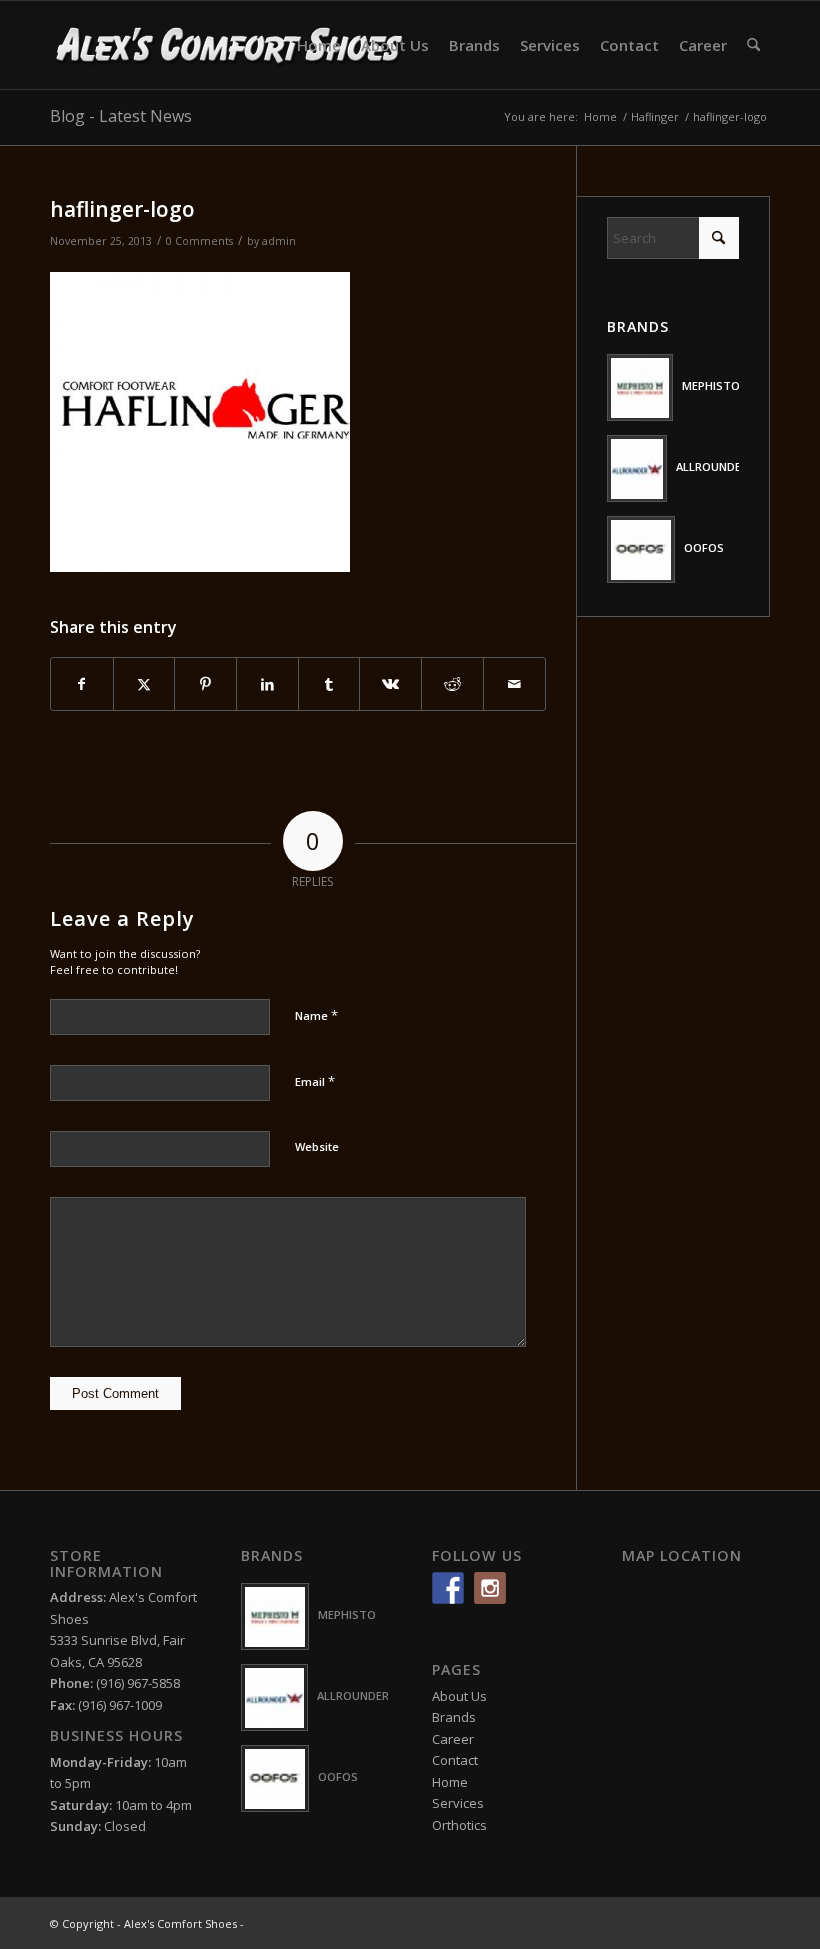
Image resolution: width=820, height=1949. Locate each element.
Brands (454, 1717)
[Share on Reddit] (452, 684)
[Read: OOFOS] (641, 549)
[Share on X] (144, 684)
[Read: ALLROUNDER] (637, 468)
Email (315, 1081)
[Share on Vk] (390, 684)
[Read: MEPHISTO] (640, 387)
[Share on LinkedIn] (267, 684)
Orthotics (459, 1825)
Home (450, 1782)
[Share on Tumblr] (329, 684)
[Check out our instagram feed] (490, 1588)
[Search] (753, 45)
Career (453, 1739)
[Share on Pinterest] (205, 684)
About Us (459, 1696)
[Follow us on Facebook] (448, 1588)
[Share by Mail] (514, 684)
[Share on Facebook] (82, 684)
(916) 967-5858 (138, 1683)
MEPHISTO (711, 385)
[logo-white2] (230, 45)
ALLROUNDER (712, 466)
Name (316, 1015)
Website (317, 1146)
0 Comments (199, 241)
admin (279, 241)
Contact (455, 1760)
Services (458, 1803)
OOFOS (704, 547)
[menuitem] (319, 45)
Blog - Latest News (121, 116)
